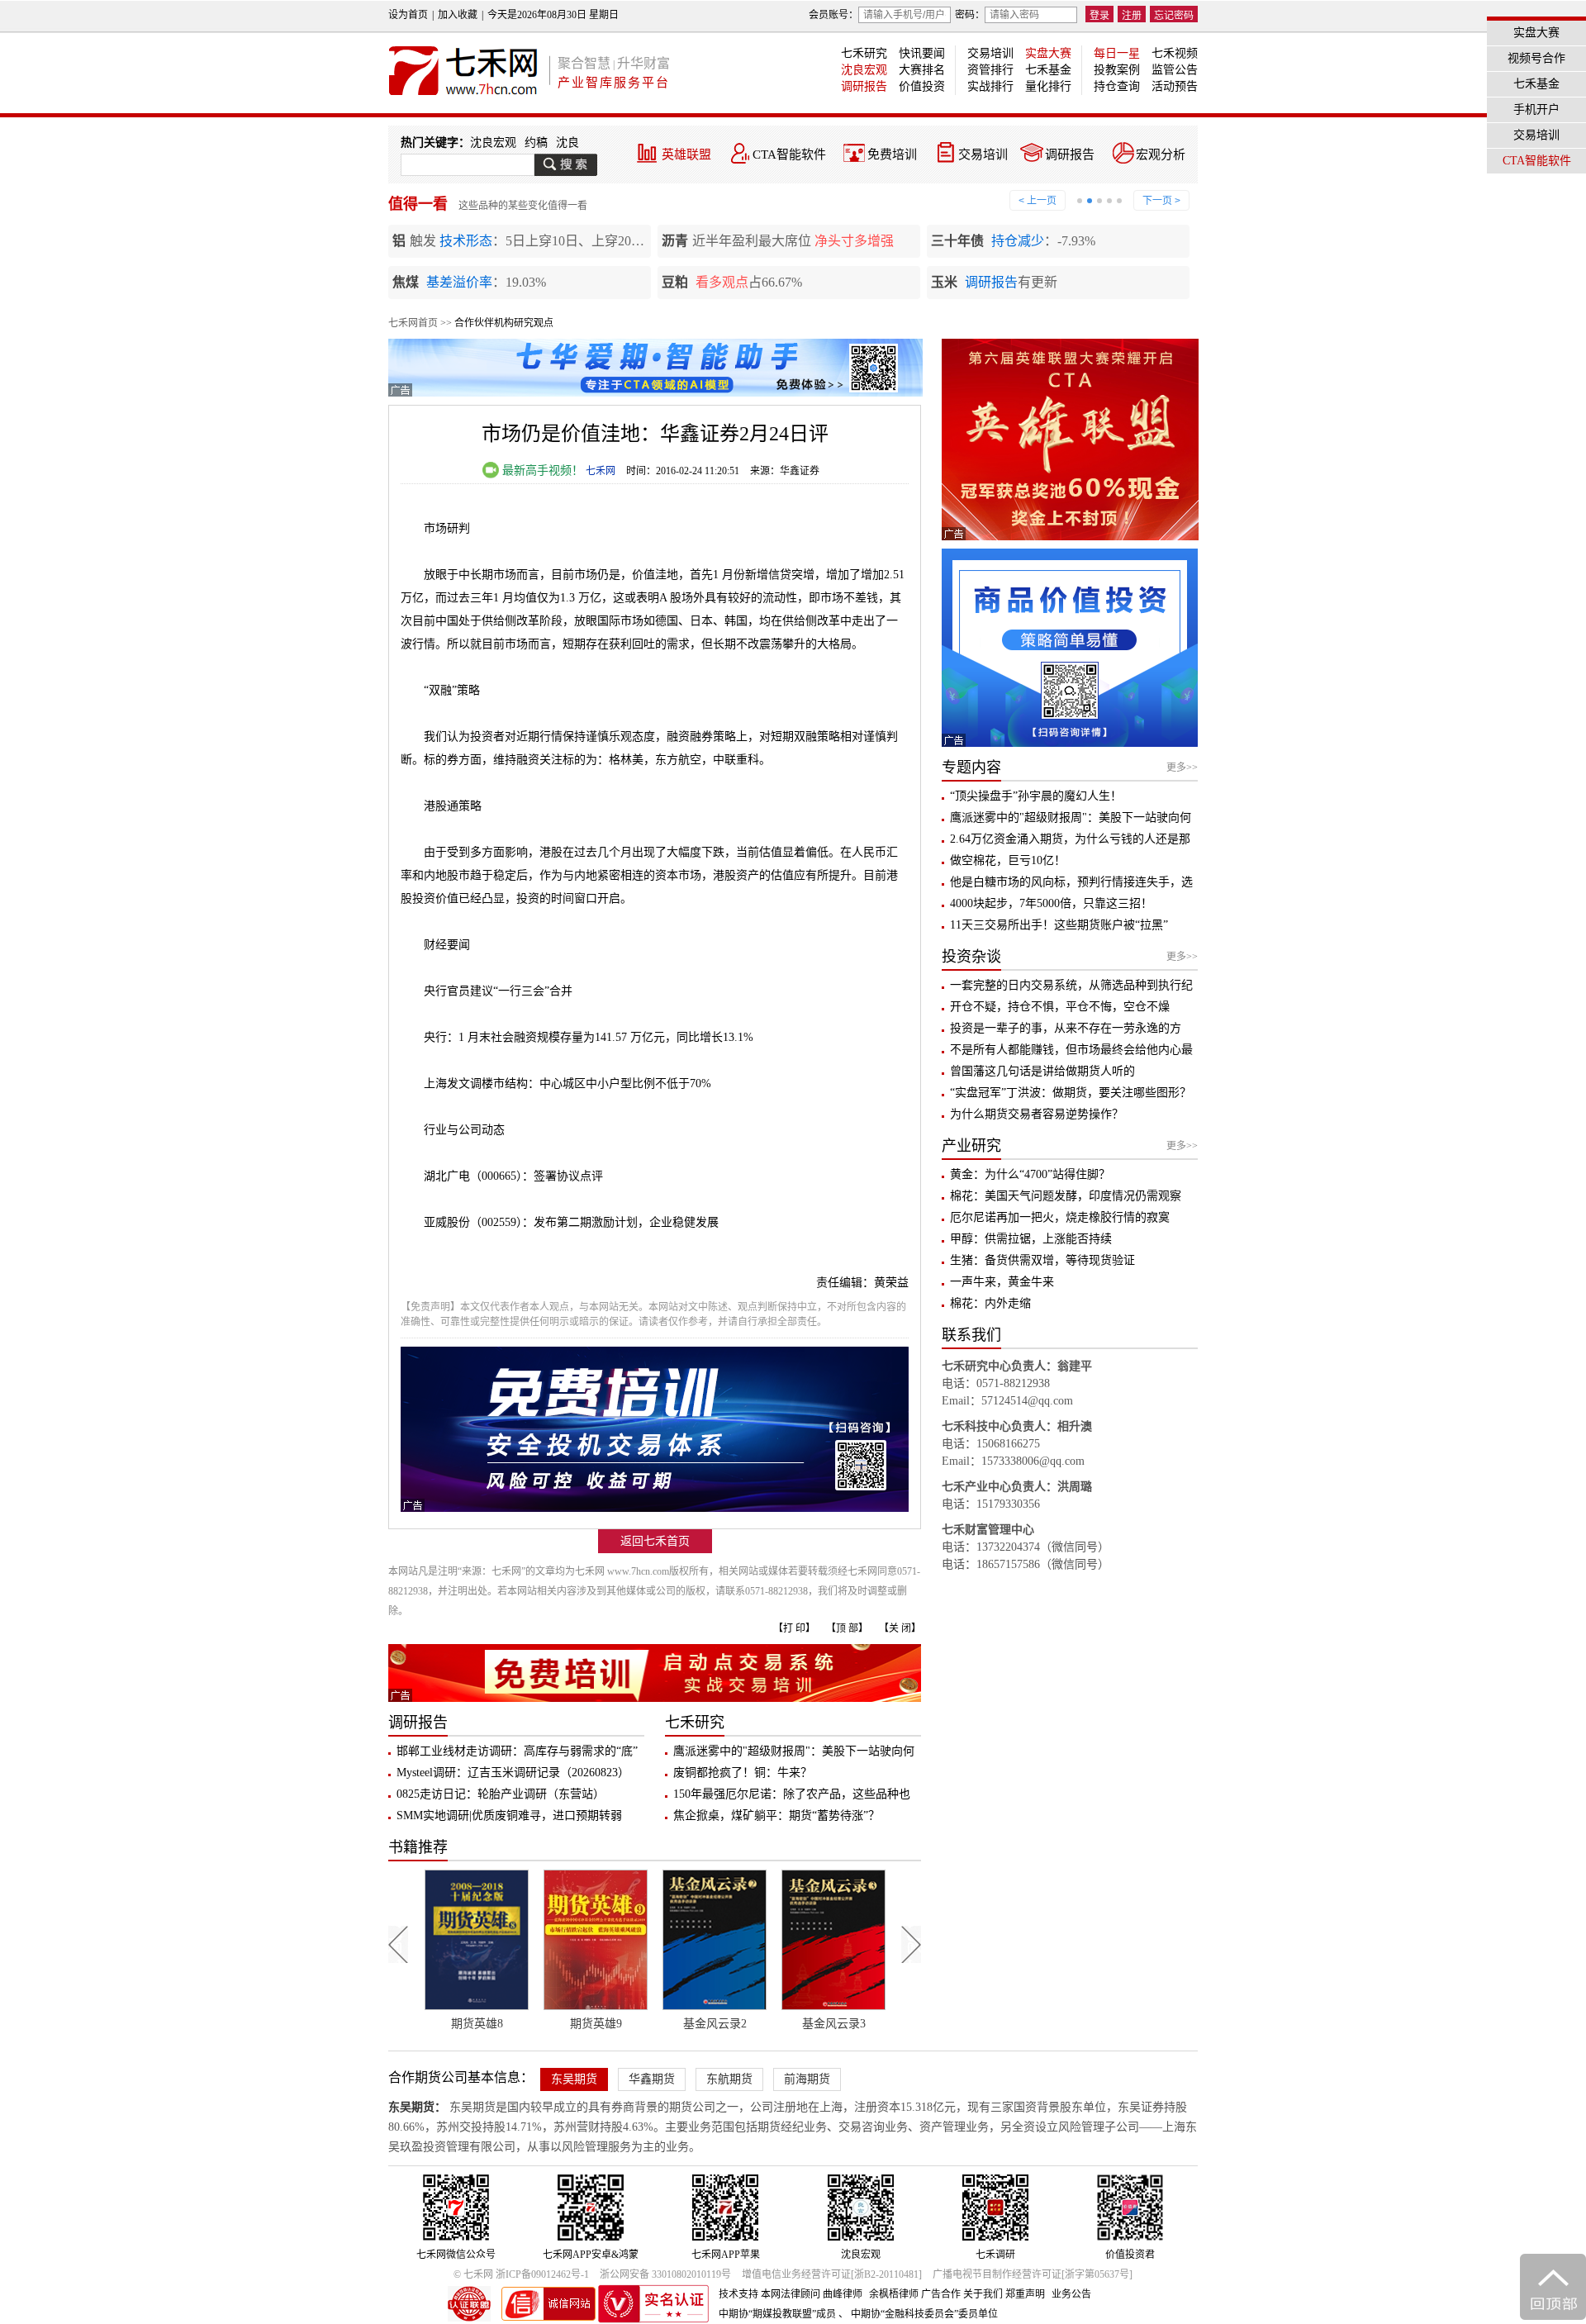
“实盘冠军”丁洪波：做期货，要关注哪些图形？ (1071, 1093)
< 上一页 (1038, 201)
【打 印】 (794, 1628)
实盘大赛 (1048, 53)
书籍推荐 (418, 1847)
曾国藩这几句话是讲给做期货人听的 (1042, 1071)
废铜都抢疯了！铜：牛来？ (743, 1773)
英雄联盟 (686, 154)
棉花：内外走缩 (990, 1303)
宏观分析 (1161, 154)
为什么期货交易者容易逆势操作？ (1037, 1114)
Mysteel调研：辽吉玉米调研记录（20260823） (513, 1773)
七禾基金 (1048, 70)
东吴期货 (574, 2079)
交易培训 (990, 53)
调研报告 (864, 86)
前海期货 (807, 2079)
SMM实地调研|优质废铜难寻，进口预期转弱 (509, 1815)
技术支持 (738, 2294)
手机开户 (1536, 109)
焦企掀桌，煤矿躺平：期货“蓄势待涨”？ (776, 1815)
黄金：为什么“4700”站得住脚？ (1030, 1174)
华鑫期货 (652, 2079)
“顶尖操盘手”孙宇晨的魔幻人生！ (1036, 796)
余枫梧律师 (894, 2294)
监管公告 (1175, 70)
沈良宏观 (864, 70)
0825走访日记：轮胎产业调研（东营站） (501, 1794)
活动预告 (1175, 86)
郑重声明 (1025, 2294)
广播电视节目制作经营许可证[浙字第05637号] (1033, 2274)
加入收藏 (458, 15)
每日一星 (1117, 53)
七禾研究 (864, 53)
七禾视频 (1175, 53)
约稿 (536, 143)
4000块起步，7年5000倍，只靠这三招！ (1051, 903)
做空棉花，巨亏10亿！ (1008, 860)
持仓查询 (1117, 86)
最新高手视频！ (541, 471)
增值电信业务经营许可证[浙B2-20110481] (832, 2274)
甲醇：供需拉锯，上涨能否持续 (1031, 1239)
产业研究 (971, 1146)
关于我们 (983, 2294)
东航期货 (729, 2079)
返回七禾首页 (655, 1541)
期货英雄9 (477, 2024)
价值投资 (922, 86)
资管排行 (990, 70)
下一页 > (1161, 201)
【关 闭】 (900, 1628)
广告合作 (941, 2294)
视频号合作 (1536, 58)
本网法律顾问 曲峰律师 (812, 2294)
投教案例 (1117, 70)
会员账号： (833, 15)
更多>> (1182, 768)
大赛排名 (922, 70)
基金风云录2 (596, 2024)
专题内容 (971, 768)
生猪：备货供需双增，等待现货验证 (1042, 1260)
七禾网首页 (413, 323)
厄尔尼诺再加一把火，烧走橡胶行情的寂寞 (1060, 1217)
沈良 (567, 143)
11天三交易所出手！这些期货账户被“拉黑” (1059, 925)
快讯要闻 (922, 53)
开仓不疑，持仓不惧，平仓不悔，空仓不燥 (1060, 1007)
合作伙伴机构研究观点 (504, 323)
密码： (970, 15)
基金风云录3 (715, 2024)
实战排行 (990, 86)
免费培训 (892, 154)
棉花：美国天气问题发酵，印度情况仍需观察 (1066, 1196)
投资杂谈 (971, 957)
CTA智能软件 (789, 154)
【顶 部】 (847, 1628)
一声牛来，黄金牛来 (1002, 1282)
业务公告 (1071, 2294)
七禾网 (601, 471)
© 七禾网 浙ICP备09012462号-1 (521, 2274)
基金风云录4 (834, 2024)
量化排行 (1048, 86)
